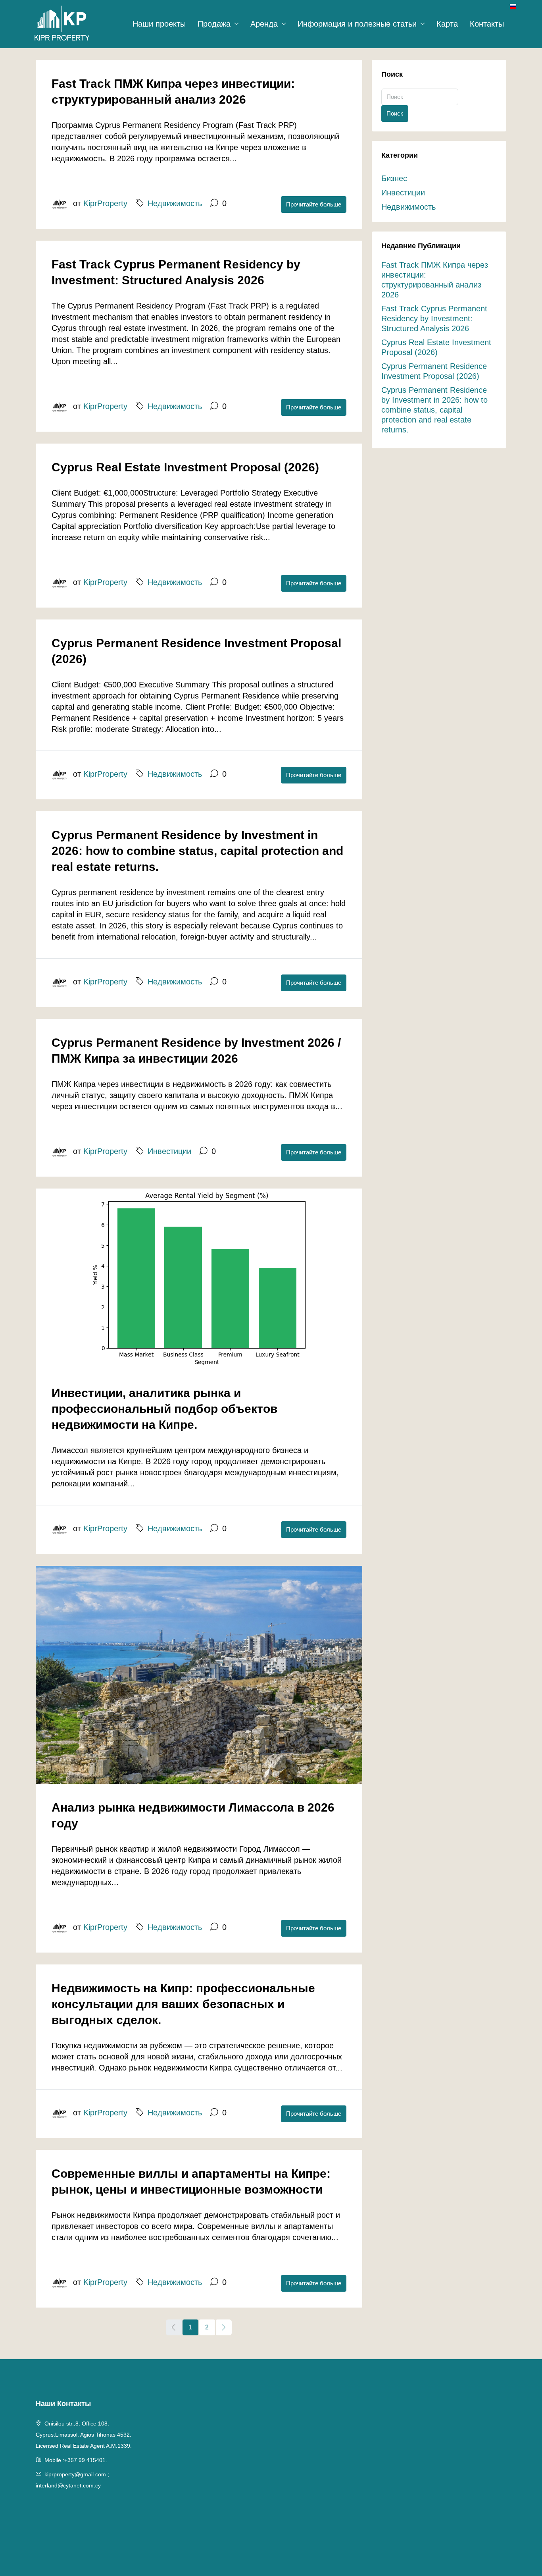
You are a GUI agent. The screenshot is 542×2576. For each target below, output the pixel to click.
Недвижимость (175, 203)
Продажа (214, 24)
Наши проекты (159, 24)
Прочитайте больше (314, 204)
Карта (447, 24)
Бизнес (394, 178)
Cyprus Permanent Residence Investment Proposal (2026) (434, 371)
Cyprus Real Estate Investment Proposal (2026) (185, 467)
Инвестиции (169, 1151)
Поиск (395, 113)
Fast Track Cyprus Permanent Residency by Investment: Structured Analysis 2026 (434, 318)
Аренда (264, 24)
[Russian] (513, 6)
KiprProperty (105, 203)
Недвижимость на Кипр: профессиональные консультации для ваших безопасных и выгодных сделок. (183, 2004)
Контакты (487, 24)
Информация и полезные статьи (357, 24)
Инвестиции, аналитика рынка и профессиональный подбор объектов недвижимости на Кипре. (164, 1409)
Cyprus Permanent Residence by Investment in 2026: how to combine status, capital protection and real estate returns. (197, 851)
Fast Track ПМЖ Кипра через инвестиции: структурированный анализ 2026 (435, 280)
